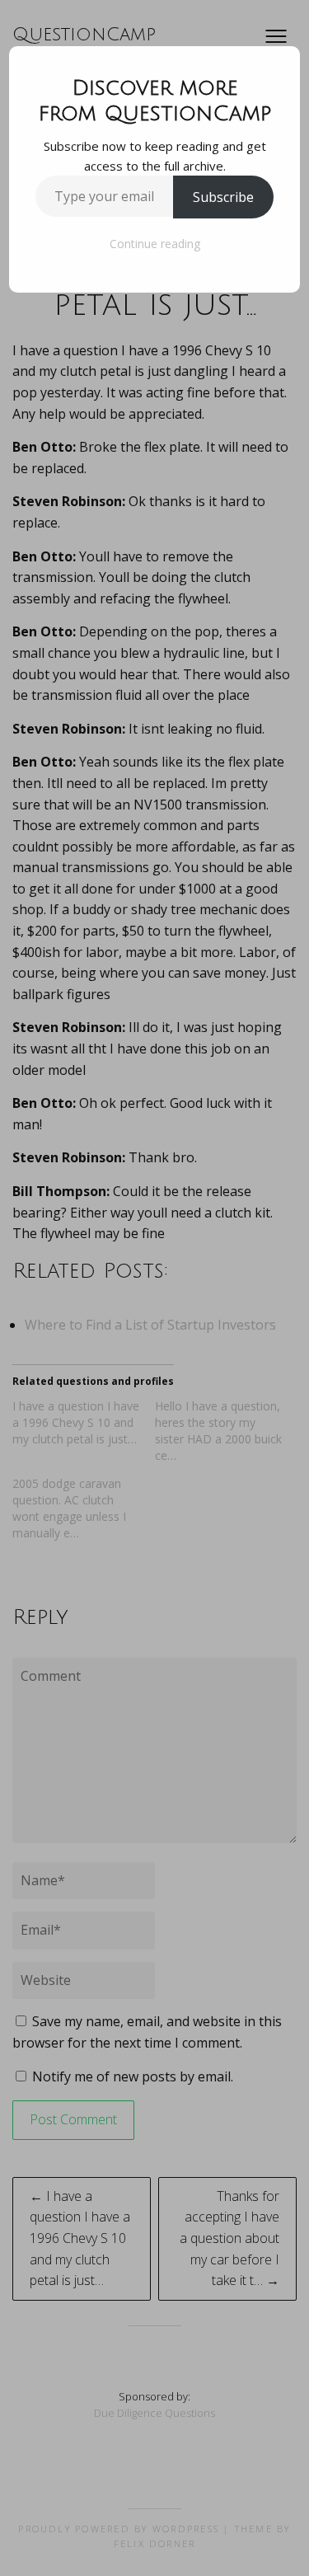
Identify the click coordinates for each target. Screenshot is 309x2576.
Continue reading (155, 244)
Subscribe (223, 197)
